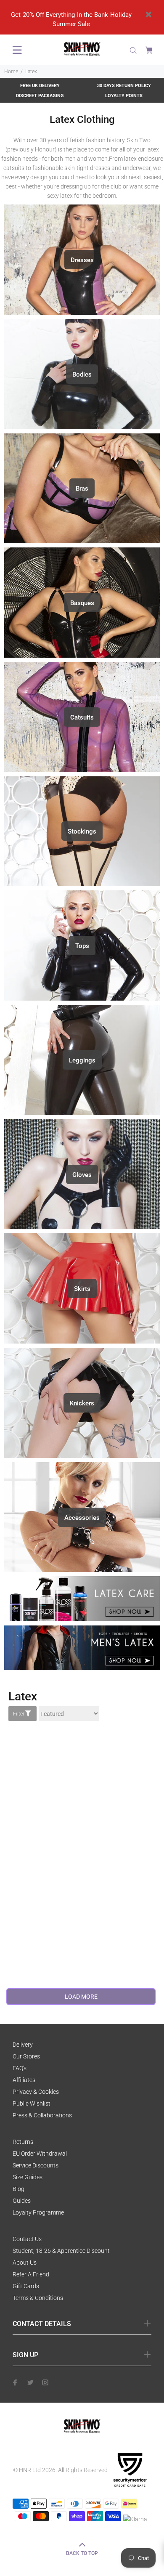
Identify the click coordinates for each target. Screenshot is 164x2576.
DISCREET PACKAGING (40, 96)
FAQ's (20, 2068)
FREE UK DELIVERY (40, 86)
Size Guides (28, 2177)
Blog (19, 2189)
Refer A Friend (31, 2274)
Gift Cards (26, 2286)
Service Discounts (36, 2165)
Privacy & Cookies (36, 2092)
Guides (22, 2201)
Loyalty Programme (38, 2212)
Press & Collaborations (42, 2115)
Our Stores (26, 2056)
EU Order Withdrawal (40, 2154)
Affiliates (24, 2080)
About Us (25, 2263)
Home (11, 72)
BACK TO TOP (82, 2553)
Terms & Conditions (38, 2298)
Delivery (23, 2045)
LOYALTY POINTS (124, 96)
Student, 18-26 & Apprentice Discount (61, 2251)
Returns (23, 2142)
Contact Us (27, 2239)
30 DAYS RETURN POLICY (124, 86)
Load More (81, 1997)
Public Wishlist (32, 2103)
